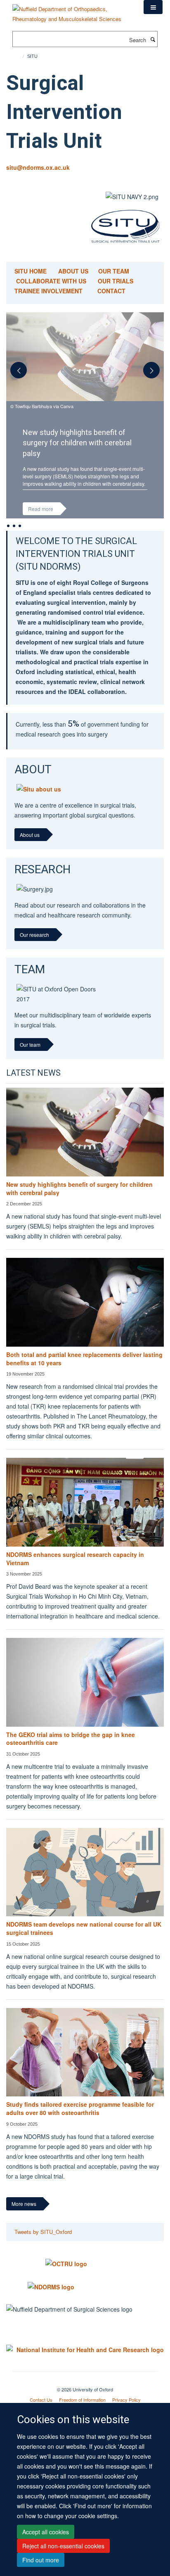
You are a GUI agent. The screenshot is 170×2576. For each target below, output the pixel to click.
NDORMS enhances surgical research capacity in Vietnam (75, 1576)
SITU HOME (31, 271)
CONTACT (111, 291)
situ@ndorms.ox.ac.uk (38, 167)
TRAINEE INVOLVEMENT (48, 291)
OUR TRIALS (116, 281)
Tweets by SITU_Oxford (43, 2249)
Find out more (41, 2560)
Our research (34, 952)
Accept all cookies (46, 2532)
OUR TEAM (114, 271)
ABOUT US (74, 271)
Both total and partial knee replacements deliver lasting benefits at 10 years (84, 1376)
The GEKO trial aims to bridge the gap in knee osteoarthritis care (71, 1756)
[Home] (20, 56)
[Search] (153, 39)
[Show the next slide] (156, 374)
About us (30, 852)
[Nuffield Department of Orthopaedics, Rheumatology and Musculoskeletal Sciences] (72, 11)
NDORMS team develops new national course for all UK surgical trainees (84, 1946)
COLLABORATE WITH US (51, 281)
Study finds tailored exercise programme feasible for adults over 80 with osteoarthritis (80, 2126)
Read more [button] (41, 509)
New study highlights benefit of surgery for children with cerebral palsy (79, 1206)
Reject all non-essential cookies (63, 2546)
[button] (153, 7)
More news (24, 2221)
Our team (30, 1062)
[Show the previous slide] (14, 374)
